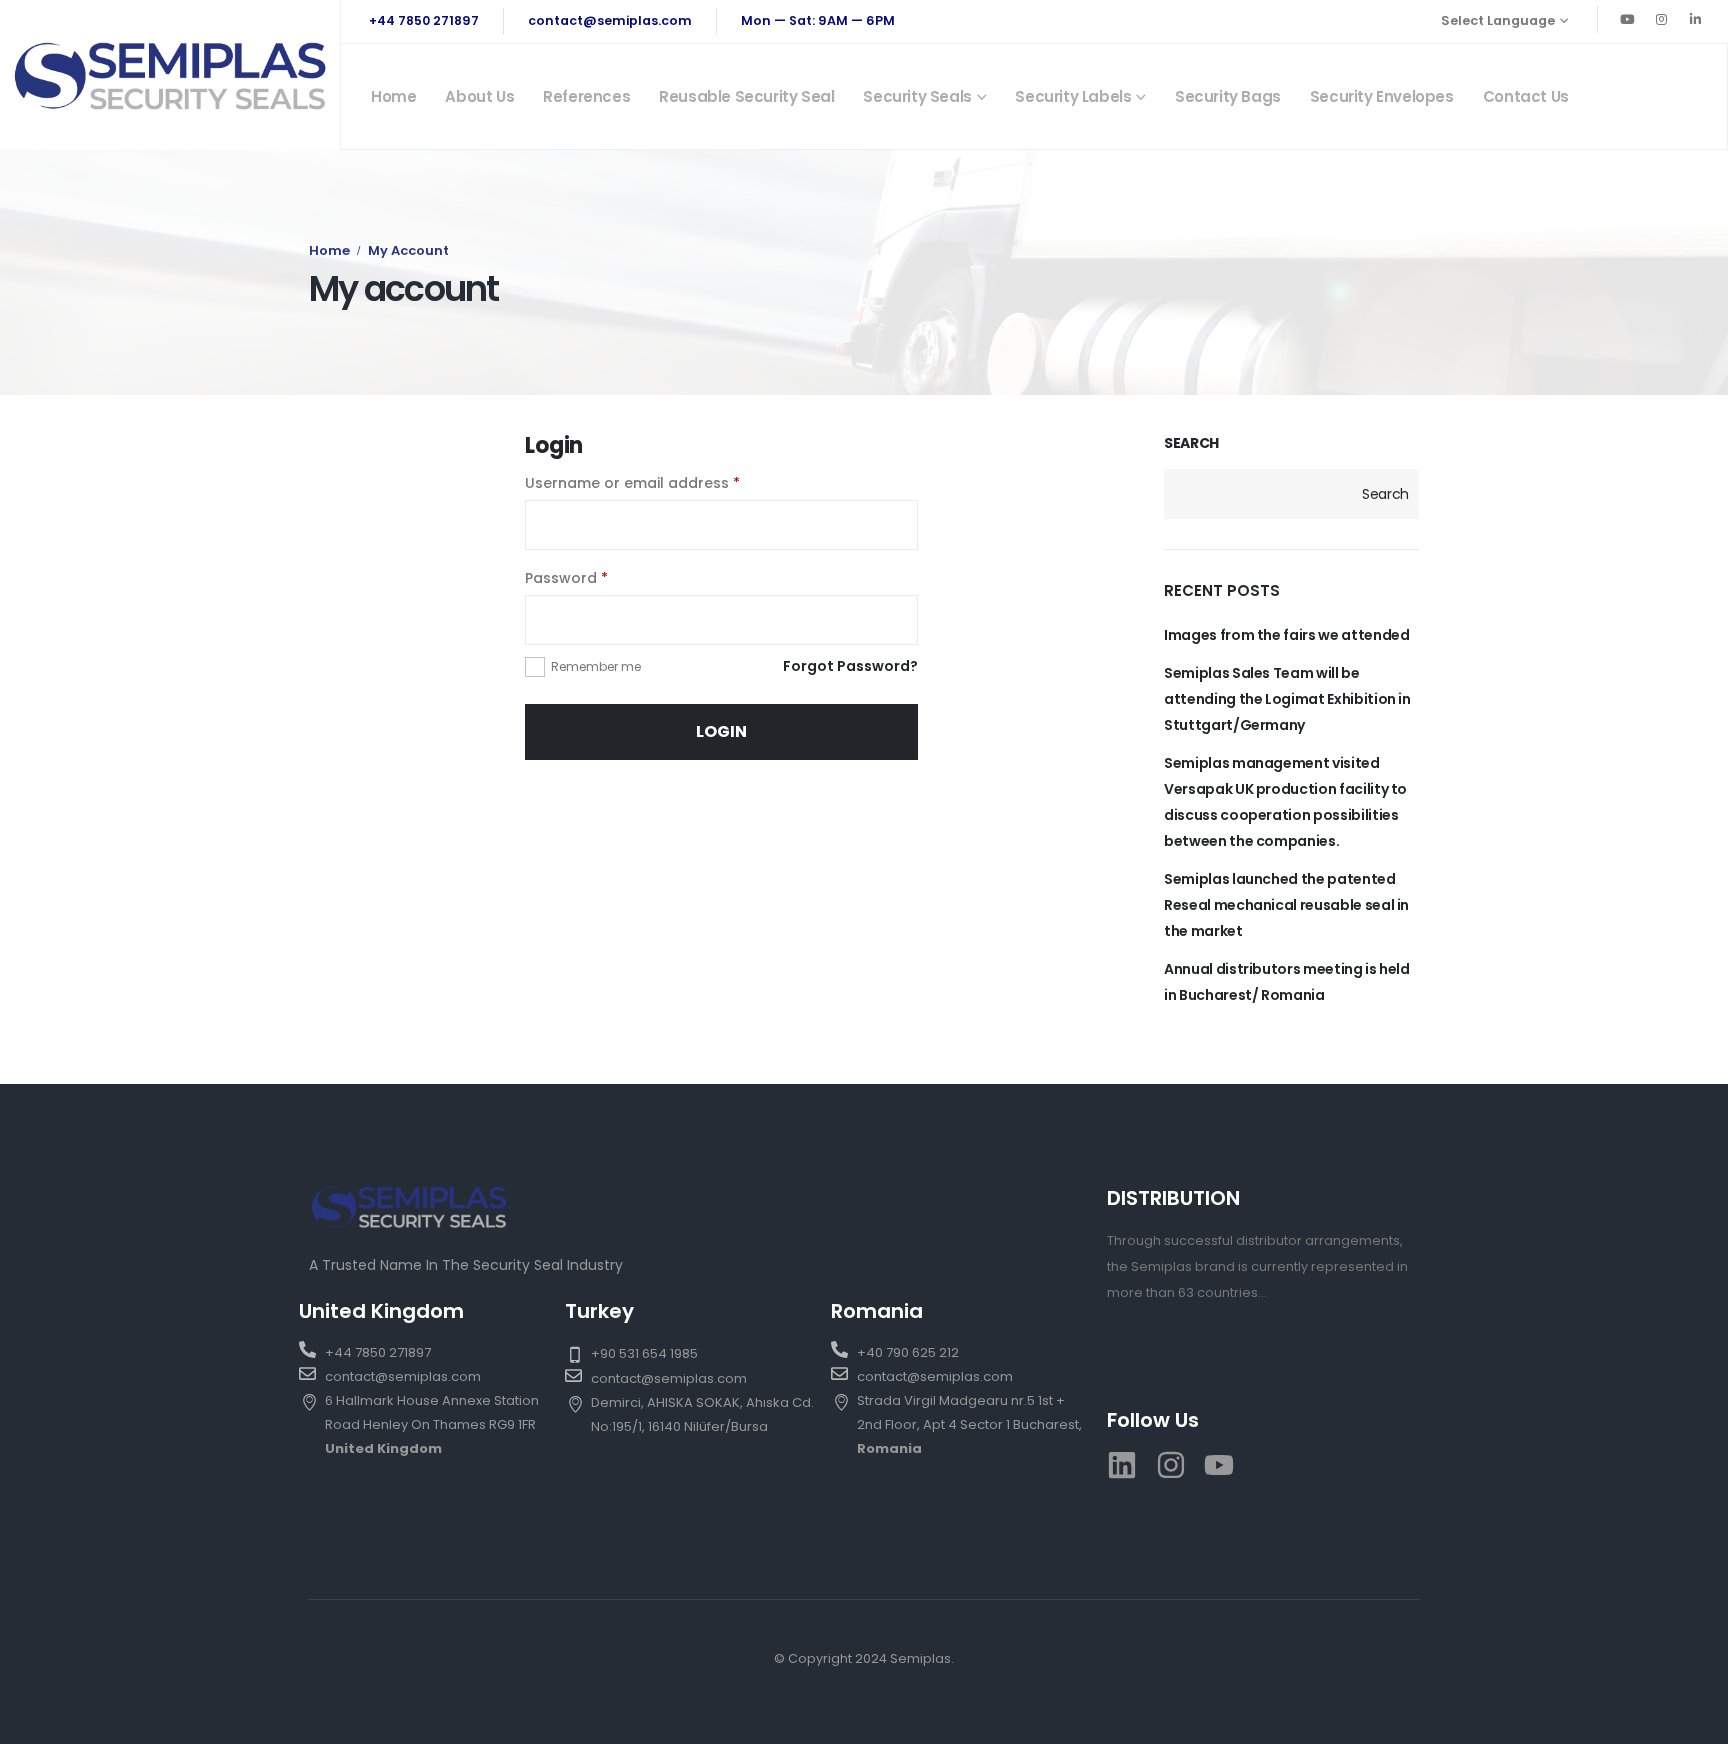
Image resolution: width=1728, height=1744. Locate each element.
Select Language (1498, 20)
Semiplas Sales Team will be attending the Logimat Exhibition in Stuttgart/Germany (1287, 699)
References (586, 96)
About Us (479, 96)
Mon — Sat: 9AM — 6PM (818, 20)
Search (1191, 443)
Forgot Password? (850, 666)
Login (721, 731)
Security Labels (1073, 96)
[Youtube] (1627, 19)
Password (566, 578)
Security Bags (1228, 96)
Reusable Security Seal (746, 96)
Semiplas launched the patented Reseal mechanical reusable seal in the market (1286, 905)
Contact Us (1526, 96)
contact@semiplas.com (610, 20)
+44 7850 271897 (424, 20)
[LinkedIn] (1695, 19)
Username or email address (632, 483)
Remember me (596, 666)
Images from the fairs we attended (1286, 635)
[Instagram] (1661, 19)
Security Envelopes (1382, 96)
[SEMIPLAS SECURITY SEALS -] (170, 74)
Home (393, 96)
